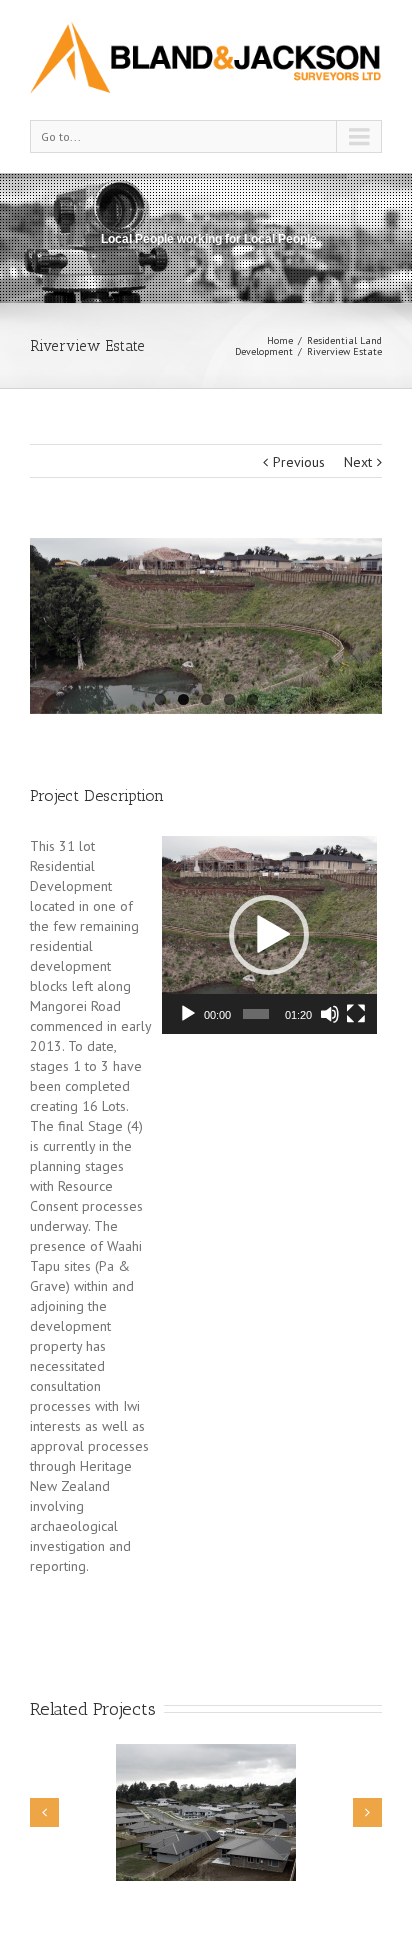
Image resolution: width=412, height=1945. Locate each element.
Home (280, 340)
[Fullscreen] (356, 1014)
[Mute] (330, 1014)
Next (358, 462)
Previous (299, 462)
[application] (269, 935)
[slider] (256, 1014)
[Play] (188, 1014)
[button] (269, 935)
